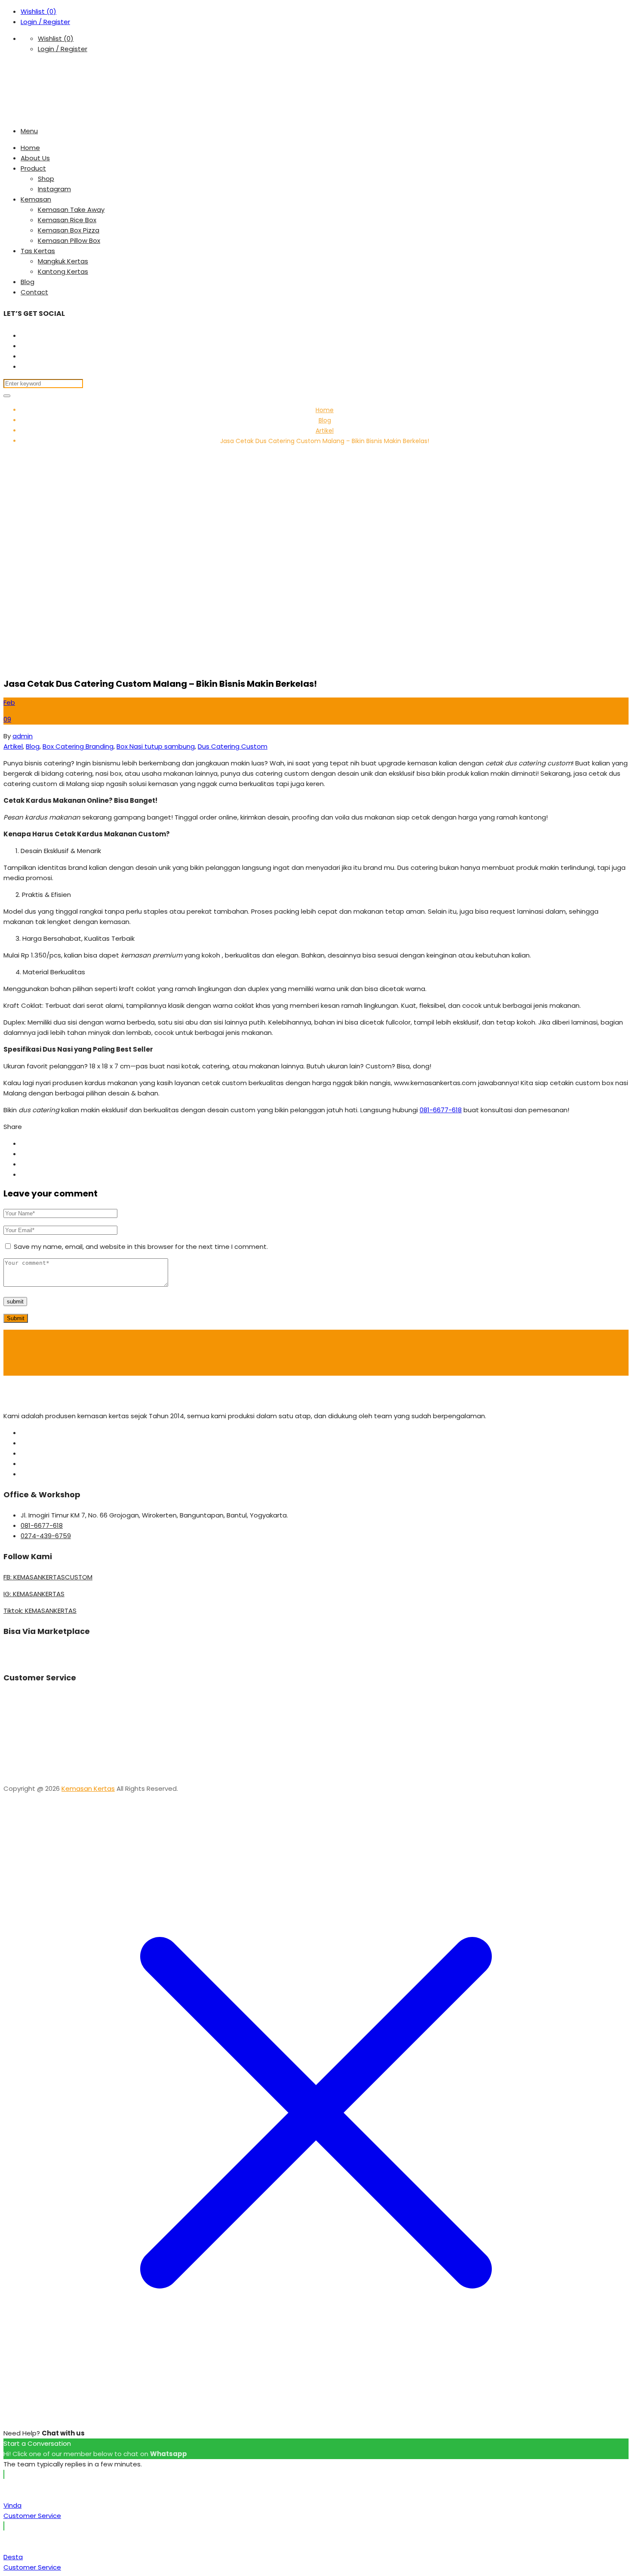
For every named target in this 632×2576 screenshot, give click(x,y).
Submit (16, 1318)
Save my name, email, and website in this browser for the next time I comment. (141, 1247)
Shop (46, 179)
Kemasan (36, 199)
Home (30, 148)
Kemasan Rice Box (67, 220)
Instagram (54, 189)
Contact (34, 292)
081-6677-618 (441, 1110)
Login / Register (45, 22)
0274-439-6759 (46, 1536)
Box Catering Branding (78, 746)
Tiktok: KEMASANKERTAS (40, 1611)
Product (33, 168)
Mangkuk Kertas (63, 261)
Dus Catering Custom (233, 746)
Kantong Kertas (63, 271)
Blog (28, 282)
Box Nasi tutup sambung (156, 746)
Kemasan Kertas (88, 1788)
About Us (35, 158)
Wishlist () (38, 11)
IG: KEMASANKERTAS (34, 1594)
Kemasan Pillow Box (69, 240)
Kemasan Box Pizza (69, 230)
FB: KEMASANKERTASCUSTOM (48, 1577)
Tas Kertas (38, 251)
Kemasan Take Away (71, 210)
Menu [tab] (29, 131)
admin (23, 736)
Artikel (325, 431)
